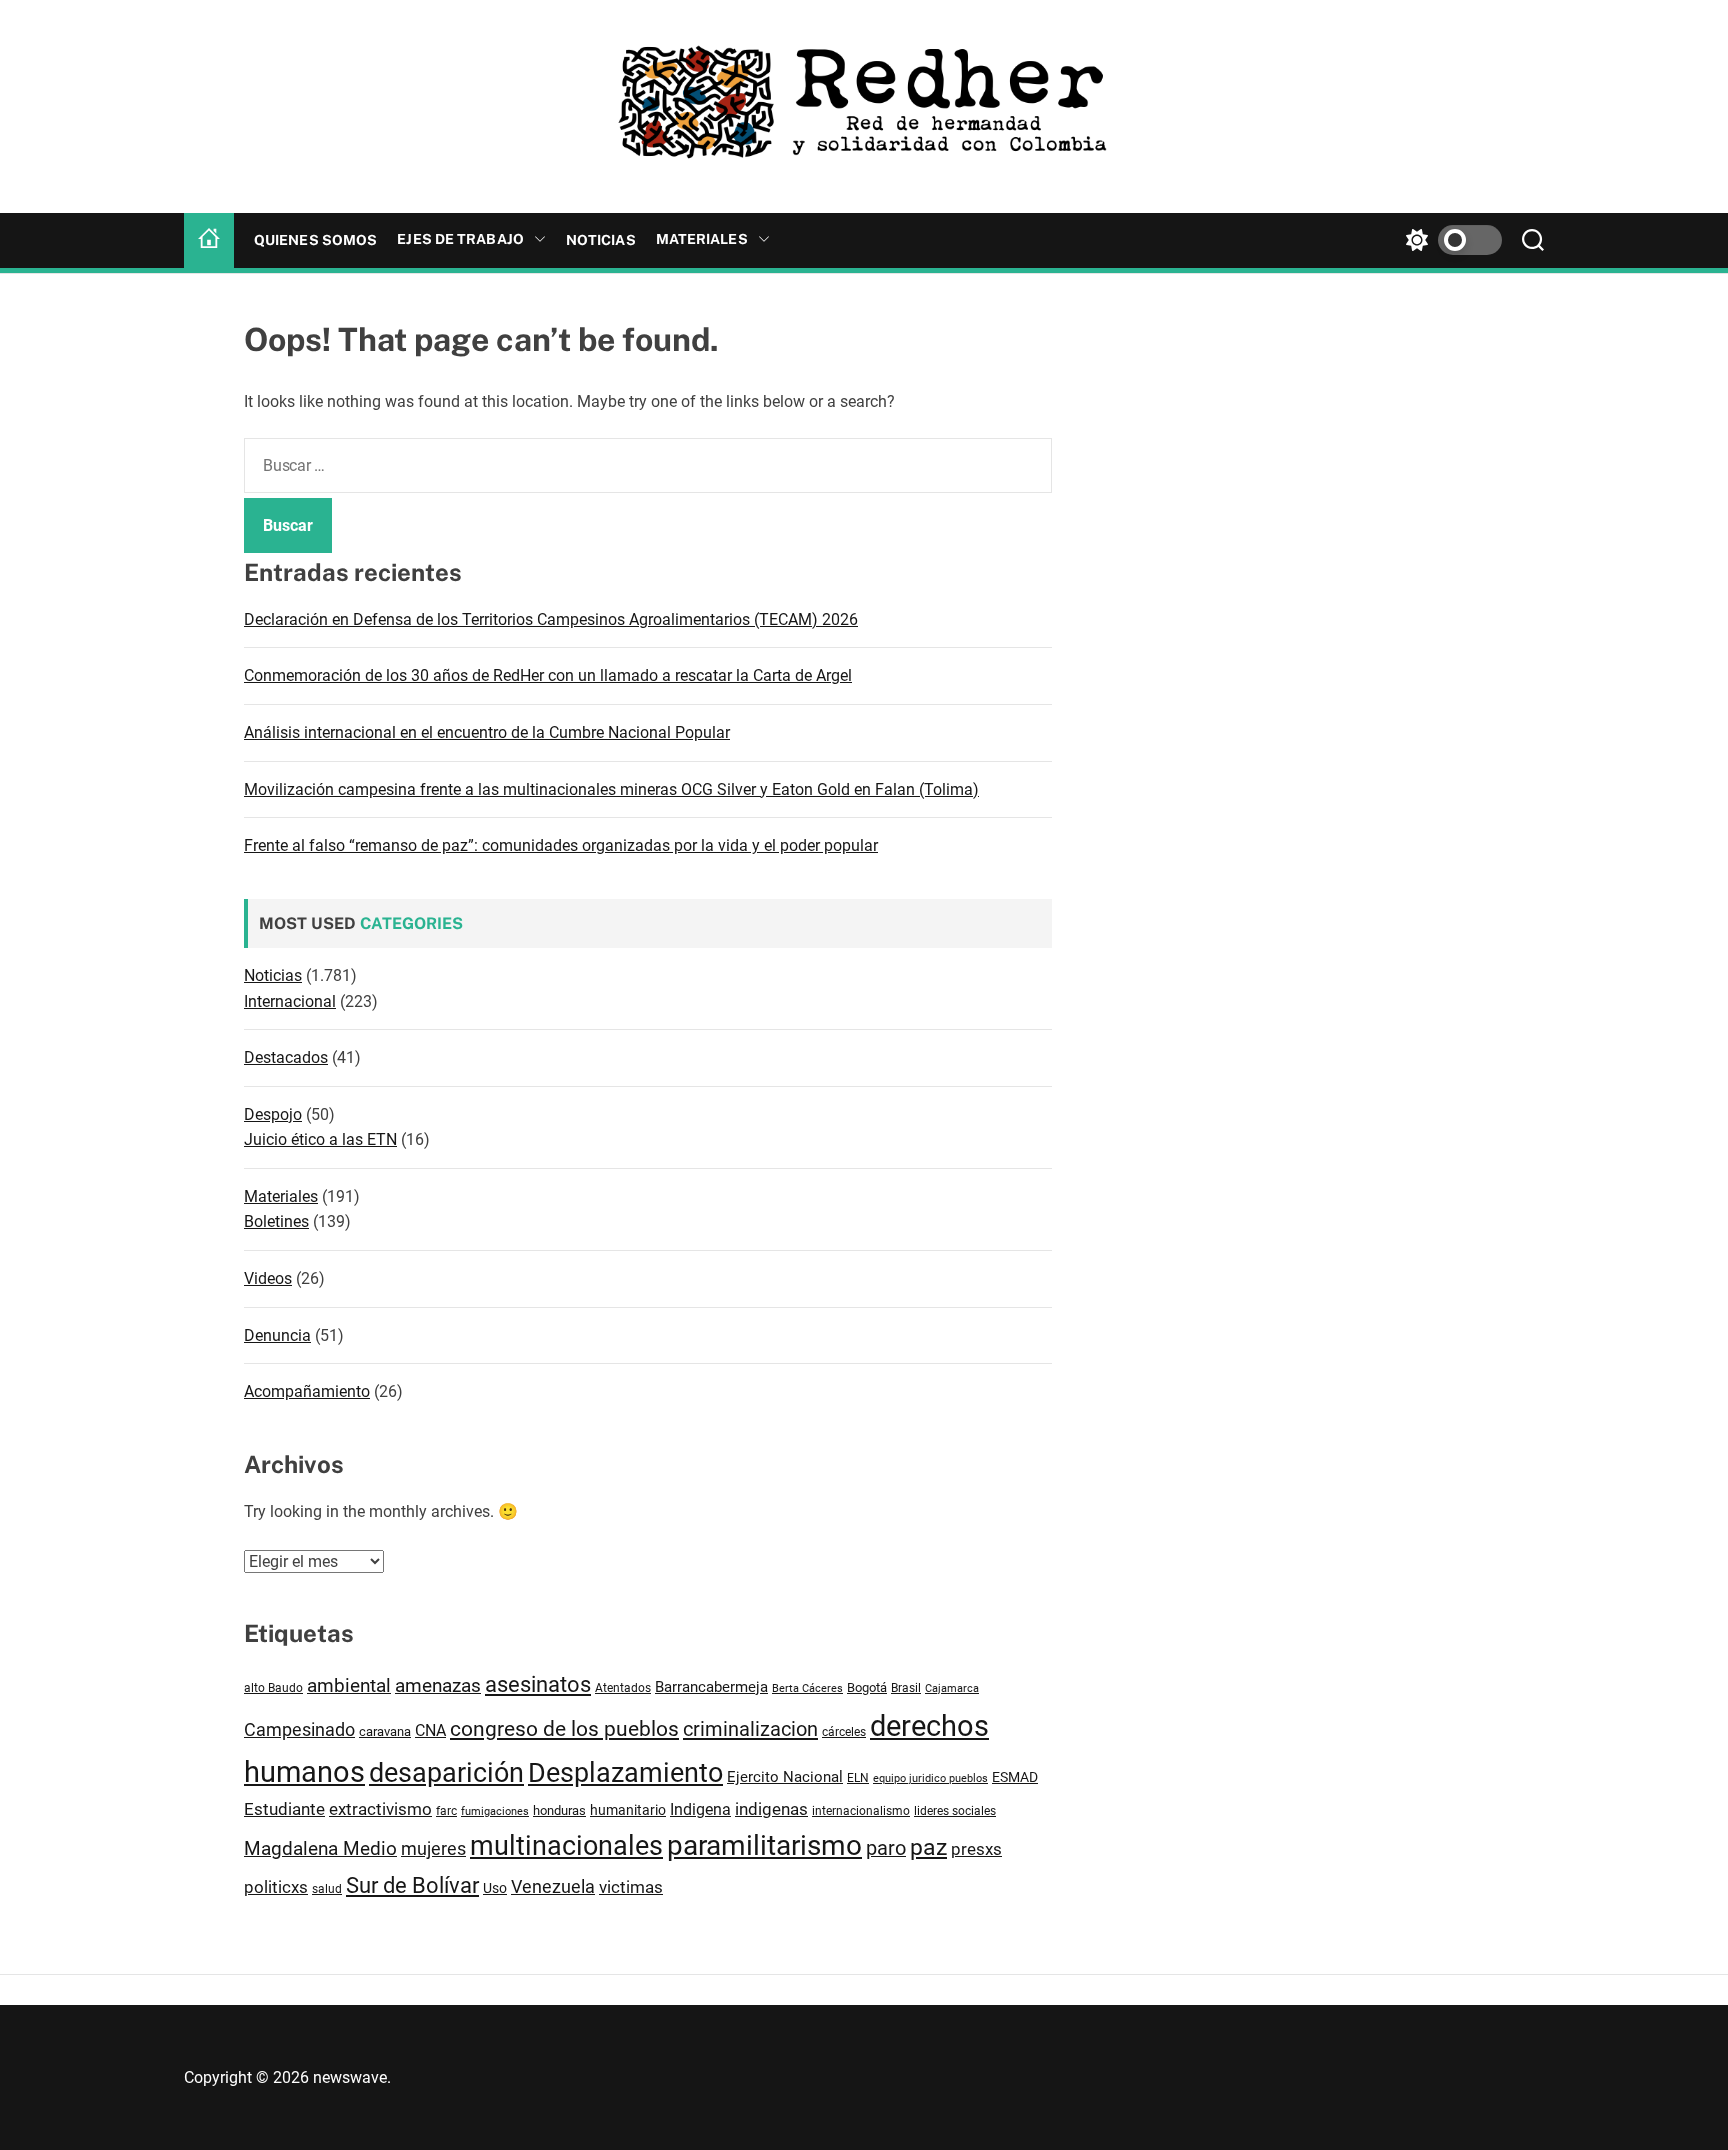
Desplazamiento (625, 1773)
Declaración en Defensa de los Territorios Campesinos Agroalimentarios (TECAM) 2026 (551, 619)
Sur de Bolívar (412, 1885)
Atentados (623, 1688)
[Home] (209, 240)
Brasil (906, 1688)
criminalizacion (750, 1729)
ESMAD (1015, 1777)
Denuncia (277, 1335)
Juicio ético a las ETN (320, 1139)
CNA (430, 1730)
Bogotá (867, 1687)
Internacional (290, 1001)
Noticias (601, 240)
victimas (631, 1887)
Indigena (700, 1809)
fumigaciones (495, 1811)
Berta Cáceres (807, 1688)
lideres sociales (955, 1811)
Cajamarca (952, 1688)
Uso (495, 1888)
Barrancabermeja (711, 1687)
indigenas (771, 1809)
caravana (385, 1731)
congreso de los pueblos (564, 1729)
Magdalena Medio (320, 1849)
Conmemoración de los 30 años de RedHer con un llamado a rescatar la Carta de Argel (548, 675)
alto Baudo (273, 1688)
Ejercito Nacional (785, 1777)
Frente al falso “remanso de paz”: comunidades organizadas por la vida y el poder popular (561, 845)
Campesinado (299, 1730)
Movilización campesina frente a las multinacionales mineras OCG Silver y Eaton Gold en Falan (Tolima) (611, 789)
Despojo (273, 1114)
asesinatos (538, 1684)
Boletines (276, 1221)
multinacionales (566, 1846)
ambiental (349, 1686)
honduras (559, 1810)
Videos (268, 1278)
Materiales (702, 239)
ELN (858, 1777)
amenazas (438, 1685)
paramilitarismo (764, 1845)
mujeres (433, 1849)
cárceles (844, 1732)
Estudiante (284, 1809)
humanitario (628, 1810)
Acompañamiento (307, 1391)
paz (928, 1847)
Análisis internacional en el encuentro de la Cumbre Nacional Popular (487, 732)
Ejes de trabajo (460, 239)
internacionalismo (861, 1811)
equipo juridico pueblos (930, 1778)
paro (886, 1848)
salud (327, 1888)
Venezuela (553, 1886)
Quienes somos (315, 240)
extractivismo (380, 1809)
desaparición (446, 1773)
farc (446, 1810)
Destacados (286, 1057)
